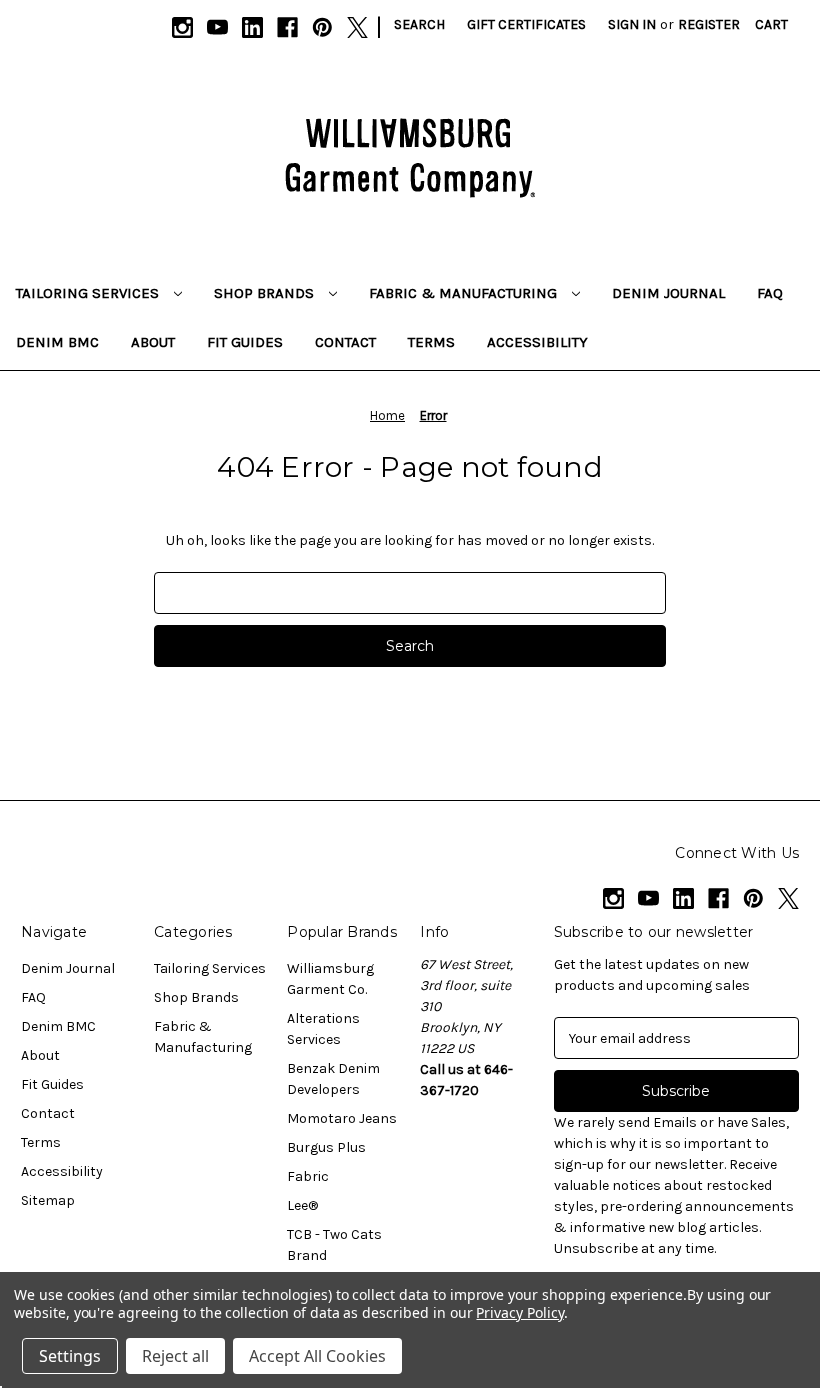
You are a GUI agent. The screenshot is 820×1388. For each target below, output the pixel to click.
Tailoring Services (89, 293)
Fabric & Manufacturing (465, 293)
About (153, 342)
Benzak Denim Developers (333, 1079)
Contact (345, 342)
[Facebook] (287, 27)
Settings (70, 1356)
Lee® (302, 1205)
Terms (431, 342)
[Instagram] (182, 27)
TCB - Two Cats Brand (334, 1245)
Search (419, 24)
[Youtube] (217, 27)
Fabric (308, 1176)
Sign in (632, 24)
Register (709, 24)
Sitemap (48, 1200)
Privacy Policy (519, 1312)
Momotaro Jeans (342, 1118)
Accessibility (537, 342)
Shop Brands (266, 293)
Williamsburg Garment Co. (330, 979)
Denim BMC (57, 342)
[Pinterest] (322, 27)
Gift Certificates (526, 24)
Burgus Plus (326, 1147)
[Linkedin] (252, 27)
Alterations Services (323, 1029)
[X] (357, 27)
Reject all (175, 1356)
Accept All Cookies (317, 1356)
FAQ (770, 293)
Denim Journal (668, 293)
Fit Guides (245, 342)
